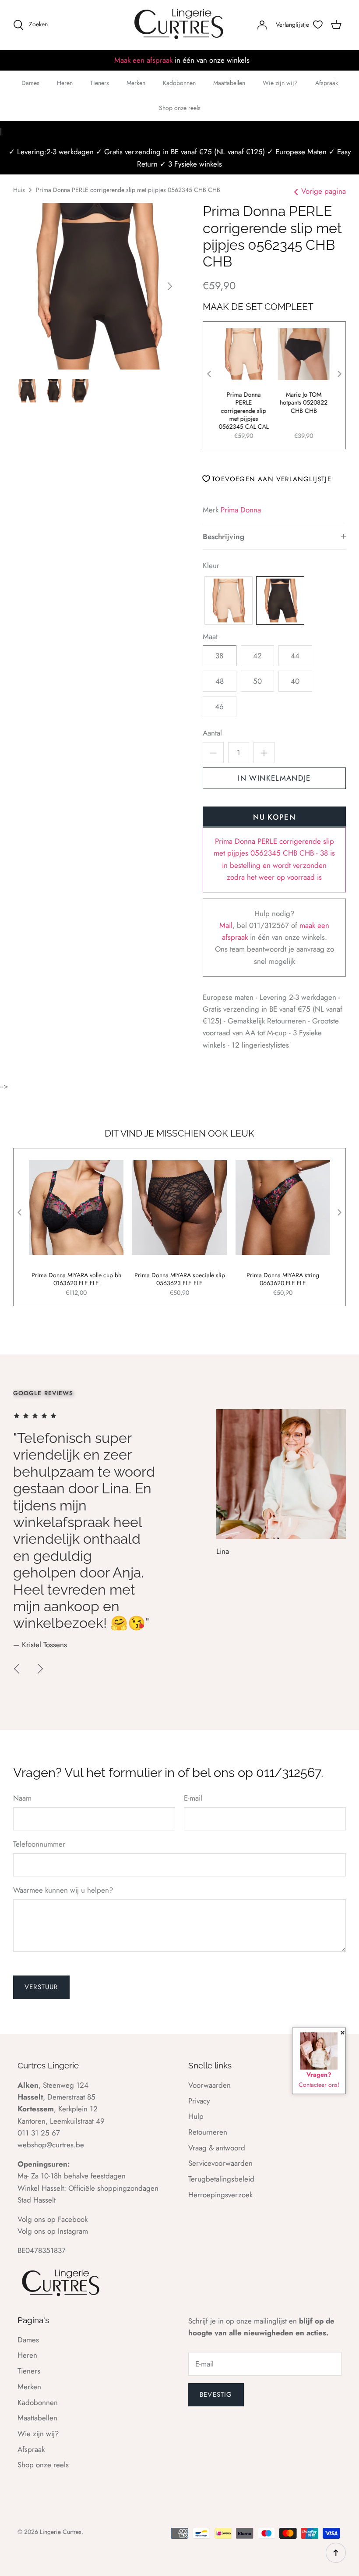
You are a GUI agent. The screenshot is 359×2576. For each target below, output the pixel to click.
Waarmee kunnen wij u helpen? (63, 1890)
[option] (96, 286)
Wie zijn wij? (280, 83)
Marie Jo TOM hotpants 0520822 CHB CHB (304, 403)
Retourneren (208, 2132)
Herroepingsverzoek (220, 2195)
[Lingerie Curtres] (179, 25)
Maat (210, 637)
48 (220, 681)
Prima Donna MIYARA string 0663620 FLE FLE (283, 1279)
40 (295, 681)
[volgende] (170, 286)
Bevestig (216, 2395)
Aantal (212, 733)
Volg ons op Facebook (53, 2219)
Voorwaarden (209, 2085)
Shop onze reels (180, 108)
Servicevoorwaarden (220, 2163)
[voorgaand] (17, 1669)
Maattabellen (229, 83)
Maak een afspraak (143, 60)
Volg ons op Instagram (53, 2231)
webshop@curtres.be (51, 2145)
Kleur (211, 566)
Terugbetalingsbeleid (221, 2179)
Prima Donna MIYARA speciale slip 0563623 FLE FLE (180, 1279)
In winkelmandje (274, 778)
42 (257, 656)
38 (219, 656)
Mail (226, 925)
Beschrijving (223, 537)
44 (295, 656)
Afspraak (327, 83)
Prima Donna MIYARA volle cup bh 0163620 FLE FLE (76, 1279)
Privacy (199, 2101)
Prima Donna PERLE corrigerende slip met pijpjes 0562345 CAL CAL (244, 410)
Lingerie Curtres (61, 2532)
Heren (65, 83)
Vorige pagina (324, 191)
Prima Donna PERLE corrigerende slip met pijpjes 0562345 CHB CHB (128, 190)
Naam (22, 1798)
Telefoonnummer (39, 1844)
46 (219, 707)
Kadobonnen (179, 83)
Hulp (196, 2116)
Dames (30, 83)
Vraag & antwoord (217, 2148)
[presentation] (209, 374)
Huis (19, 190)
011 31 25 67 (39, 2133)
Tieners (100, 83)
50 (257, 681)
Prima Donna (241, 510)
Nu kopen (274, 817)
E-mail (193, 1798)
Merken (136, 83)
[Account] (262, 25)
